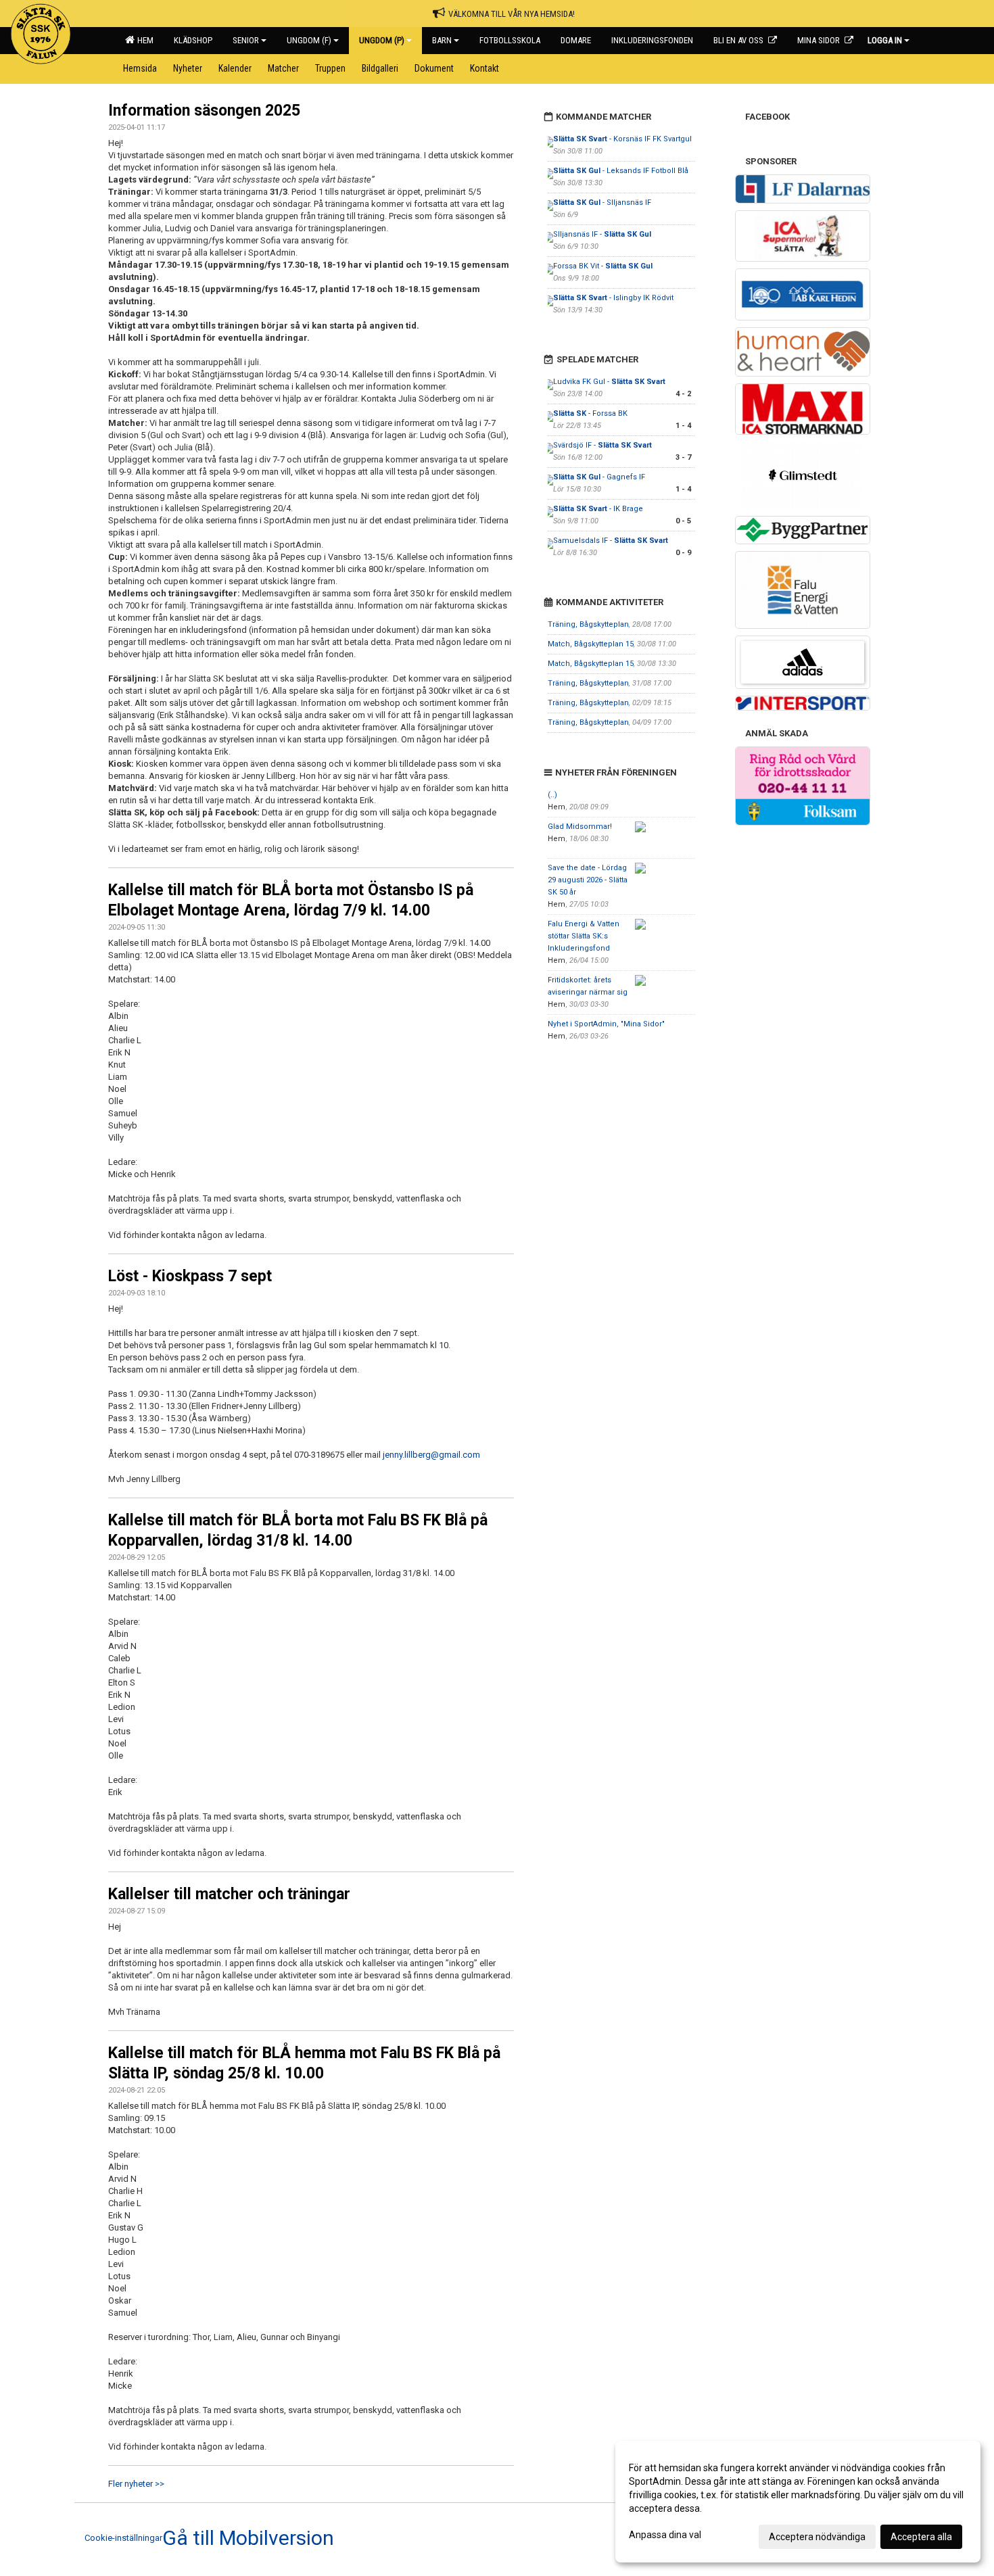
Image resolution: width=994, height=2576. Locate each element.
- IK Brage (598, 509)
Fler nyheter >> (136, 2484)
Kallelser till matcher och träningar (229, 1894)
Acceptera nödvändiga (817, 2537)
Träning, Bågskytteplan (588, 624)
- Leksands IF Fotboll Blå (621, 171)
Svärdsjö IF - (602, 445)
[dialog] (798, 2502)
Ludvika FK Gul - (609, 382)
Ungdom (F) (309, 40)
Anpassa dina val (665, 2535)
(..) (552, 795)
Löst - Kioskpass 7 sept (190, 1276)
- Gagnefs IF (599, 477)
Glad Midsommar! (580, 827)
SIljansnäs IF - (602, 234)
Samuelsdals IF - (611, 541)
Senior (246, 40)
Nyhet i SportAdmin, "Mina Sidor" (606, 1024)
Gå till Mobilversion (248, 2538)
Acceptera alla (921, 2537)
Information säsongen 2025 (204, 111)
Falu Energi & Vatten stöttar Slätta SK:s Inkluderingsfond (584, 936)
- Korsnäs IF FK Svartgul (622, 139)
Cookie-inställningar (123, 2538)
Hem (143, 40)
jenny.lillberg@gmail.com (431, 1455)
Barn (442, 40)
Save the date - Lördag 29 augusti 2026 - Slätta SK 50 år (588, 880)
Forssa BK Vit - (603, 266)
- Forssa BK (590, 413)
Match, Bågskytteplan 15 (591, 644)
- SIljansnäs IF (602, 202)
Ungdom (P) (382, 40)
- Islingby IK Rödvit (613, 298)
